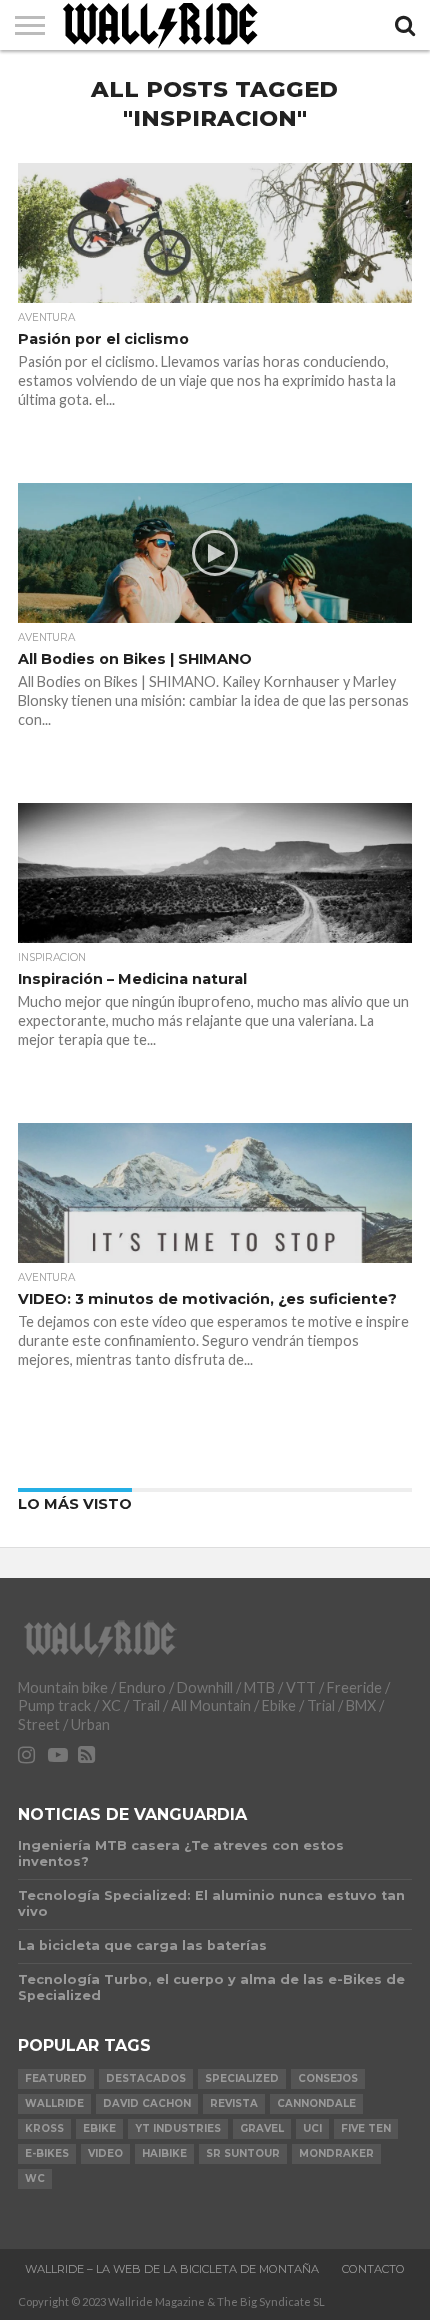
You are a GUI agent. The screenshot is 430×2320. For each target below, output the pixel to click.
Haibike (164, 2153)
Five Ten (366, 2128)
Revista (234, 2103)
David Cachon (147, 2103)
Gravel (262, 2128)
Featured (56, 2078)
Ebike (99, 2128)
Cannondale (316, 2103)
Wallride (54, 2103)
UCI (312, 2128)
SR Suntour (243, 2153)
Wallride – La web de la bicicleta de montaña (172, 2269)
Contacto (373, 2269)
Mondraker (336, 2153)
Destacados (146, 2078)
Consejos (328, 2078)
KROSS (44, 2128)
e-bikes (47, 2153)
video (105, 2153)
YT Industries (178, 2128)
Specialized (242, 2078)
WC (35, 2178)
